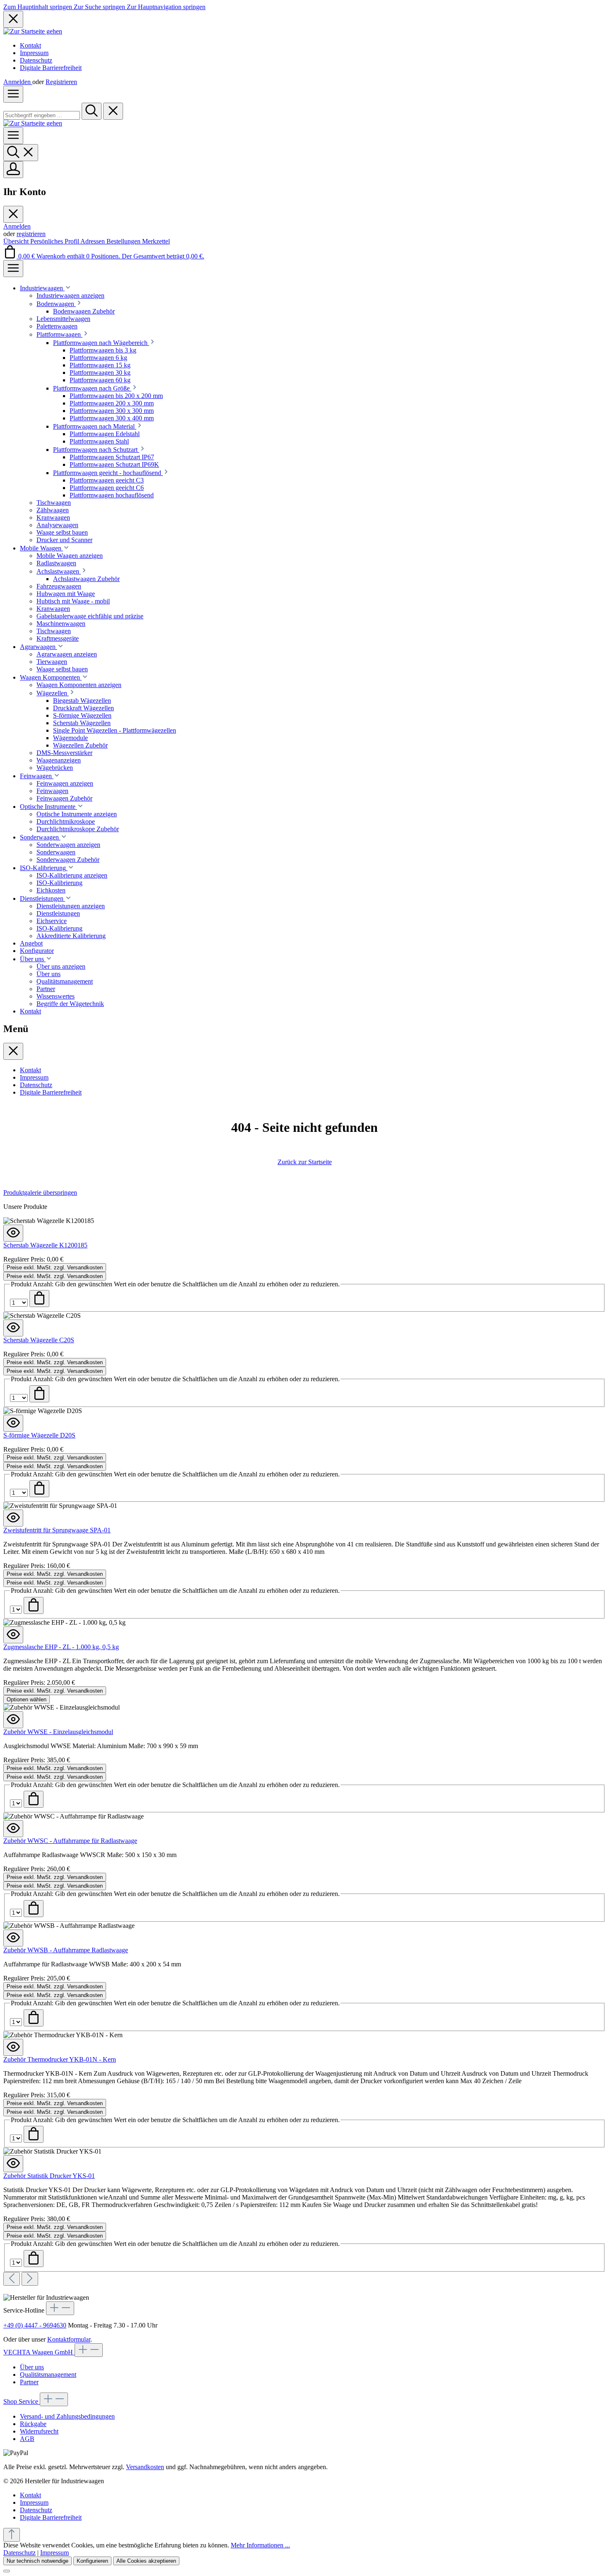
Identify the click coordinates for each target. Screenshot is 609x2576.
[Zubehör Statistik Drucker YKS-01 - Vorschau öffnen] (13, 2164)
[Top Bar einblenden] (13, 269)
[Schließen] (7, 2571)
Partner (29, 2382)
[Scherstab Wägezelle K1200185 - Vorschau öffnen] (13, 1233)
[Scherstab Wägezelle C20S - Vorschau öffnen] (13, 1328)
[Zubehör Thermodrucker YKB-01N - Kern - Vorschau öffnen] (13, 2047)
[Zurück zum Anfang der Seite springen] (12, 2535)
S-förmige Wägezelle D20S (39, 1435)
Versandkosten (145, 2467)
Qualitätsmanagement (48, 2375)
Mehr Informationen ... (260, 2545)
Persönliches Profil (55, 241)
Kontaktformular (69, 2339)
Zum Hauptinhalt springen (39, 7)
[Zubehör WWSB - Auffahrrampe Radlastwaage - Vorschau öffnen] (13, 1938)
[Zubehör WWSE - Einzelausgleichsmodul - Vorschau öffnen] (13, 1720)
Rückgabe (33, 2424)
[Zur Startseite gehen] (33, 31)
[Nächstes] (30, 2279)
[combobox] (42, 115)
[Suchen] (92, 111)
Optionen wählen (27, 1699)
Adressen (93, 241)
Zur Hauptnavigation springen (166, 7)
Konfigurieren (92, 2561)
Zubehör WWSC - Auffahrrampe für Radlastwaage (70, 1841)
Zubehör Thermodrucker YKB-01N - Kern (60, 2059)
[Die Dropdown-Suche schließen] (113, 111)
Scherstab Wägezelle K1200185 (45, 1245)
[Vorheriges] (12, 2279)
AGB (27, 2439)
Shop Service (22, 2401)
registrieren (31, 234)
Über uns (32, 2367)
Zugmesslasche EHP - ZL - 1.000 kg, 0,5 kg (61, 1647)
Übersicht (17, 241)
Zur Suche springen (100, 7)
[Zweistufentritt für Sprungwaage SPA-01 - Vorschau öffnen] (13, 1518)
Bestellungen (124, 241)
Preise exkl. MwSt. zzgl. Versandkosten (55, 1267)
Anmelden (18, 82)
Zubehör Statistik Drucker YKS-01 (49, 2176)
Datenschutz (36, 60)
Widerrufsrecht (39, 2431)
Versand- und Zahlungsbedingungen (67, 2416)
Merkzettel (156, 241)
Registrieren (61, 82)
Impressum (34, 53)
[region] (304, 1737)
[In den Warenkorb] (39, 1299)
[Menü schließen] (13, 214)
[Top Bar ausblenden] (13, 19)
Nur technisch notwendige (37, 2561)
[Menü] (13, 94)
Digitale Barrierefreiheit (51, 68)
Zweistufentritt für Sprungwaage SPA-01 (57, 1530)
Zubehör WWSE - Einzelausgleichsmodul (58, 1732)
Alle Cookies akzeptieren (146, 2561)
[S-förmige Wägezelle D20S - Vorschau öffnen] (13, 1423)
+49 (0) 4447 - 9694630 (35, 2325)
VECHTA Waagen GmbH (39, 2352)
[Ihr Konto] (13, 170)
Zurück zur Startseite (305, 1162)
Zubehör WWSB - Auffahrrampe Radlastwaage (66, 1950)
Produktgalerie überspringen (40, 1193)
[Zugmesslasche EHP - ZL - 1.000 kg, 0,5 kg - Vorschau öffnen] (13, 1635)
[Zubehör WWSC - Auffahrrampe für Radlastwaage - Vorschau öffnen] (13, 1829)
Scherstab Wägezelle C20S (39, 1340)
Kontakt (30, 45)
